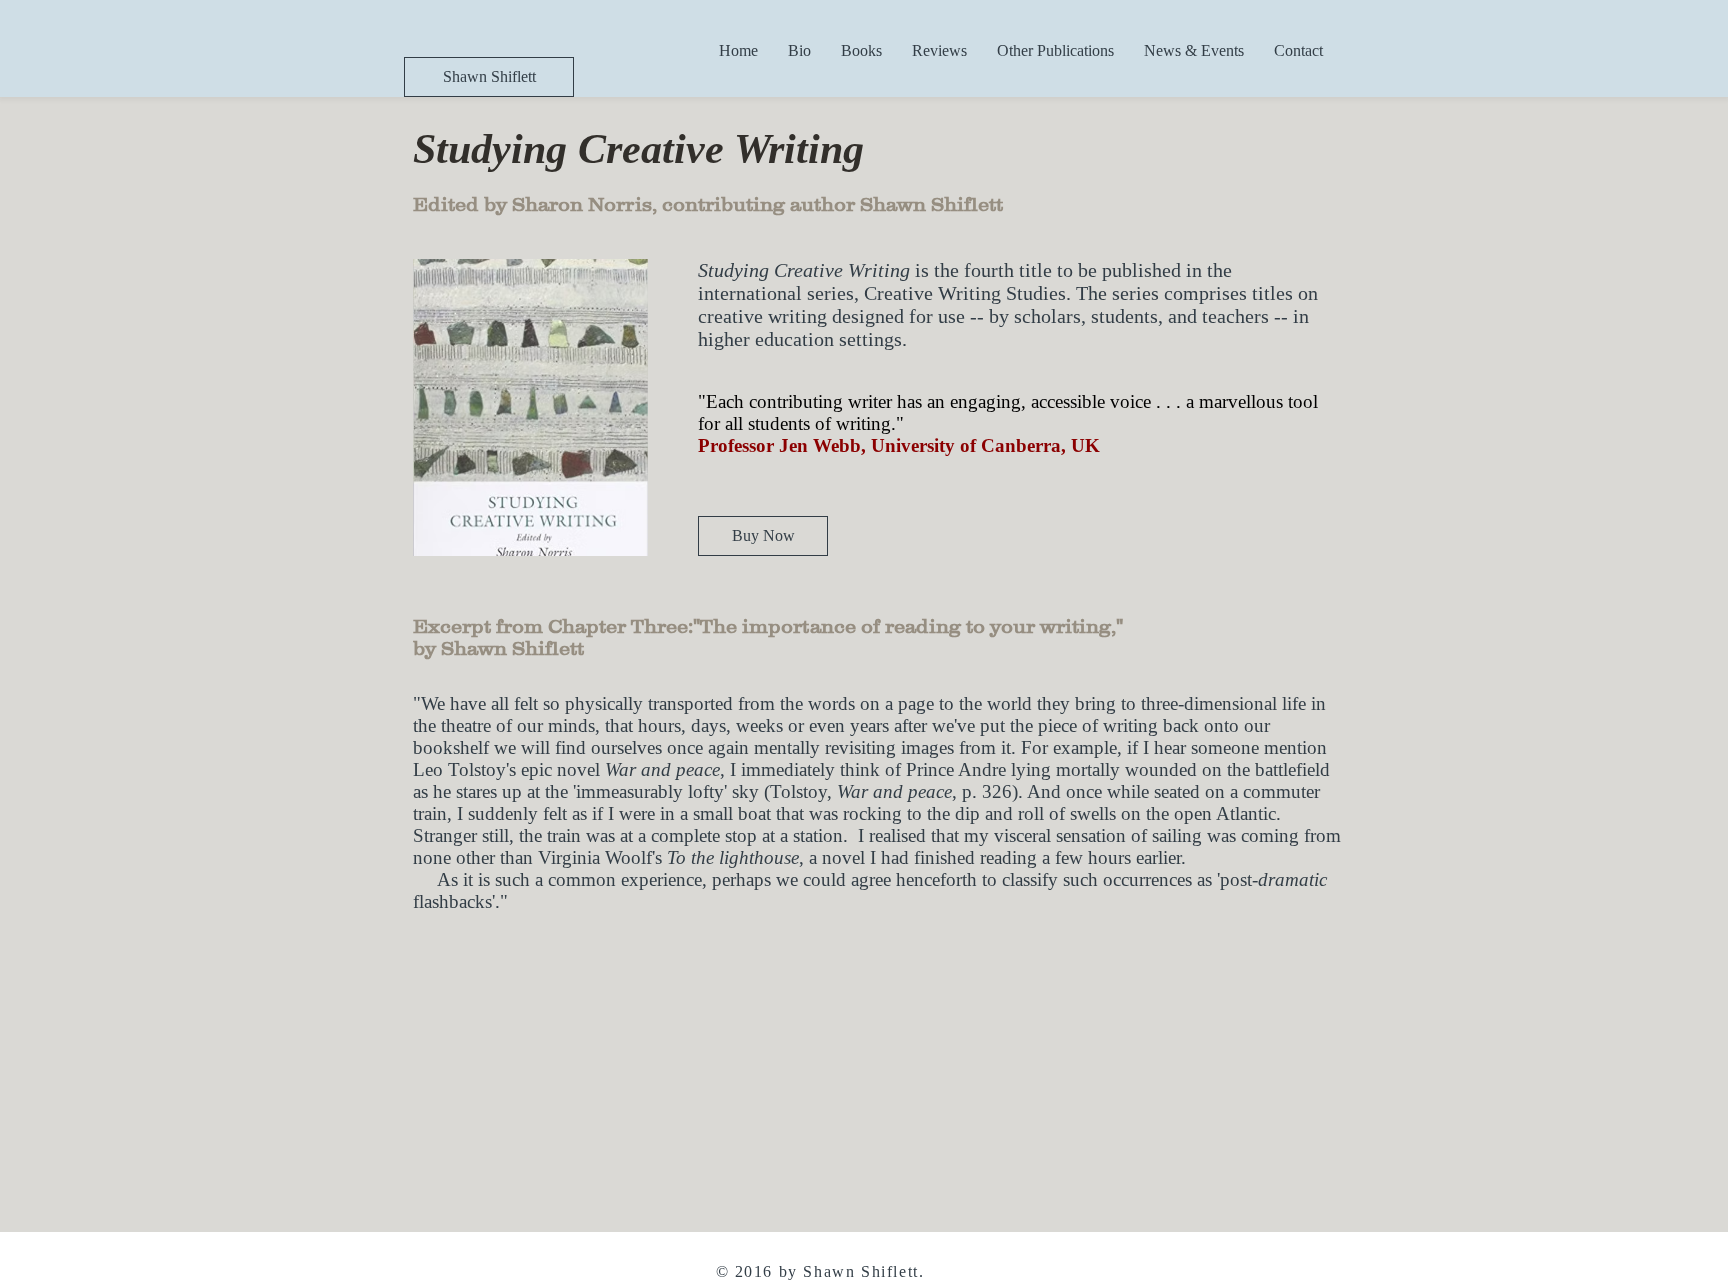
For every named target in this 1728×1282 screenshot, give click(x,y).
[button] (861, 50)
